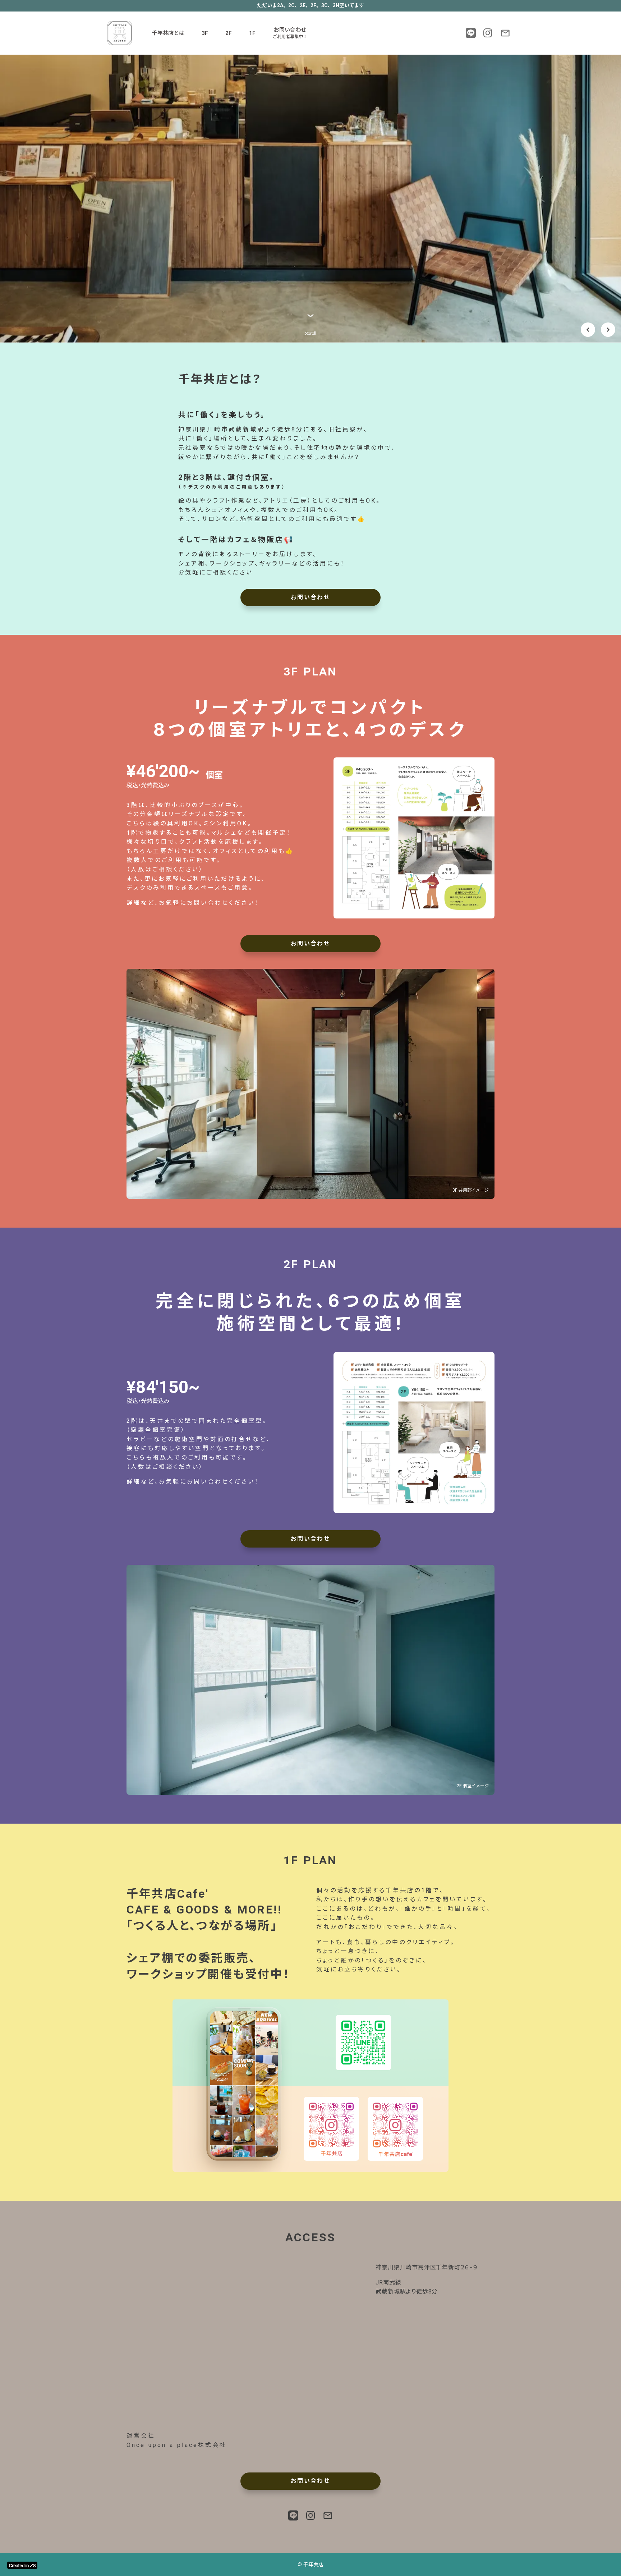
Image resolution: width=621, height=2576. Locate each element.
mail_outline (505, 33)
